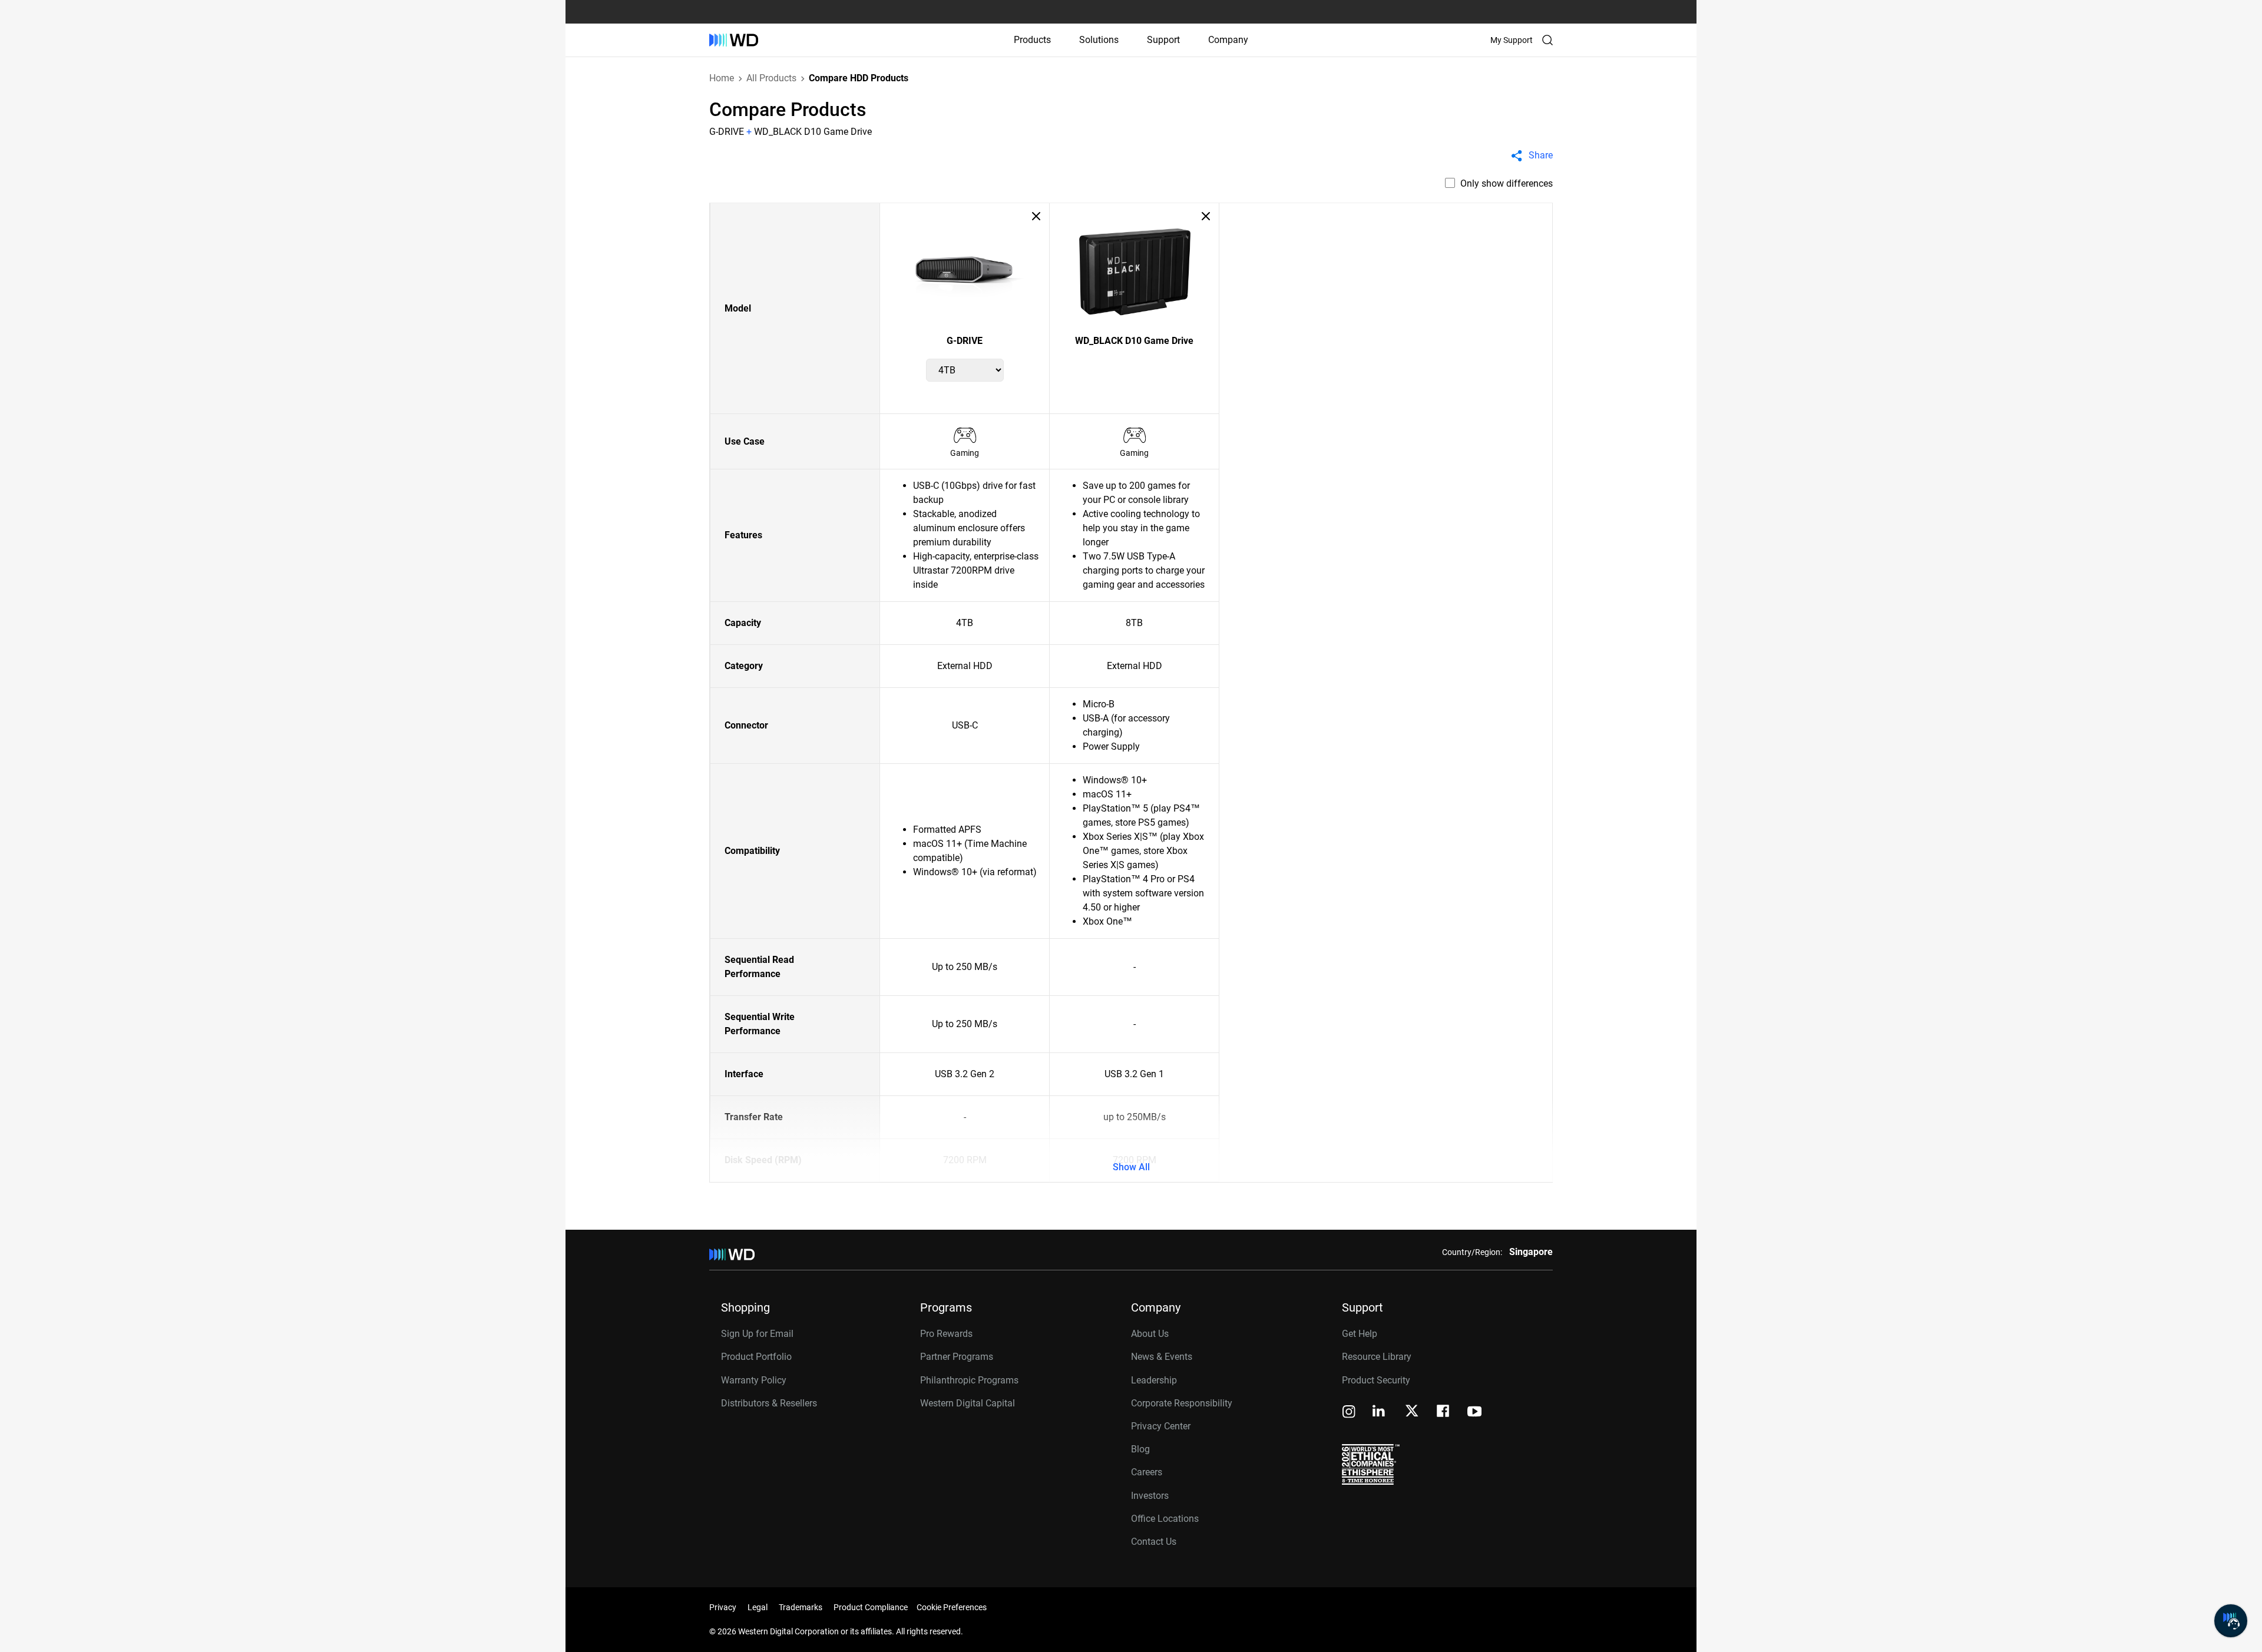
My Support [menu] (1512, 40)
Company (1228, 40)
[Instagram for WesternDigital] (1349, 1413)
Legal (758, 1607)
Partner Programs (957, 1357)
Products (1032, 40)
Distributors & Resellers (769, 1403)
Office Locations (1165, 1519)
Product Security (1376, 1380)
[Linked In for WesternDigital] (1380, 1413)
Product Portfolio (756, 1357)
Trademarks (801, 1607)
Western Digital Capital (968, 1403)
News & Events (1162, 1357)
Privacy (723, 1607)
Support (1163, 40)
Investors (1150, 1496)
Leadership (1154, 1380)
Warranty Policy (754, 1380)
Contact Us (1154, 1542)
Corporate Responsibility (1182, 1403)
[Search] (1547, 40)
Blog (1140, 1449)
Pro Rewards (946, 1334)
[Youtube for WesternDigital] (1474, 1413)
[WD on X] (1412, 1412)
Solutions (1099, 40)
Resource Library (1377, 1357)
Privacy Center (1161, 1426)
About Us (1150, 1334)
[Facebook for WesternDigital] (1444, 1413)
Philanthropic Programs (969, 1380)
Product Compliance (871, 1607)
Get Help (1360, 1334)
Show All (1131, 1167)
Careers (1147, 1472)
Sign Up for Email (757, 1334)
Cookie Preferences (952, 1607)
